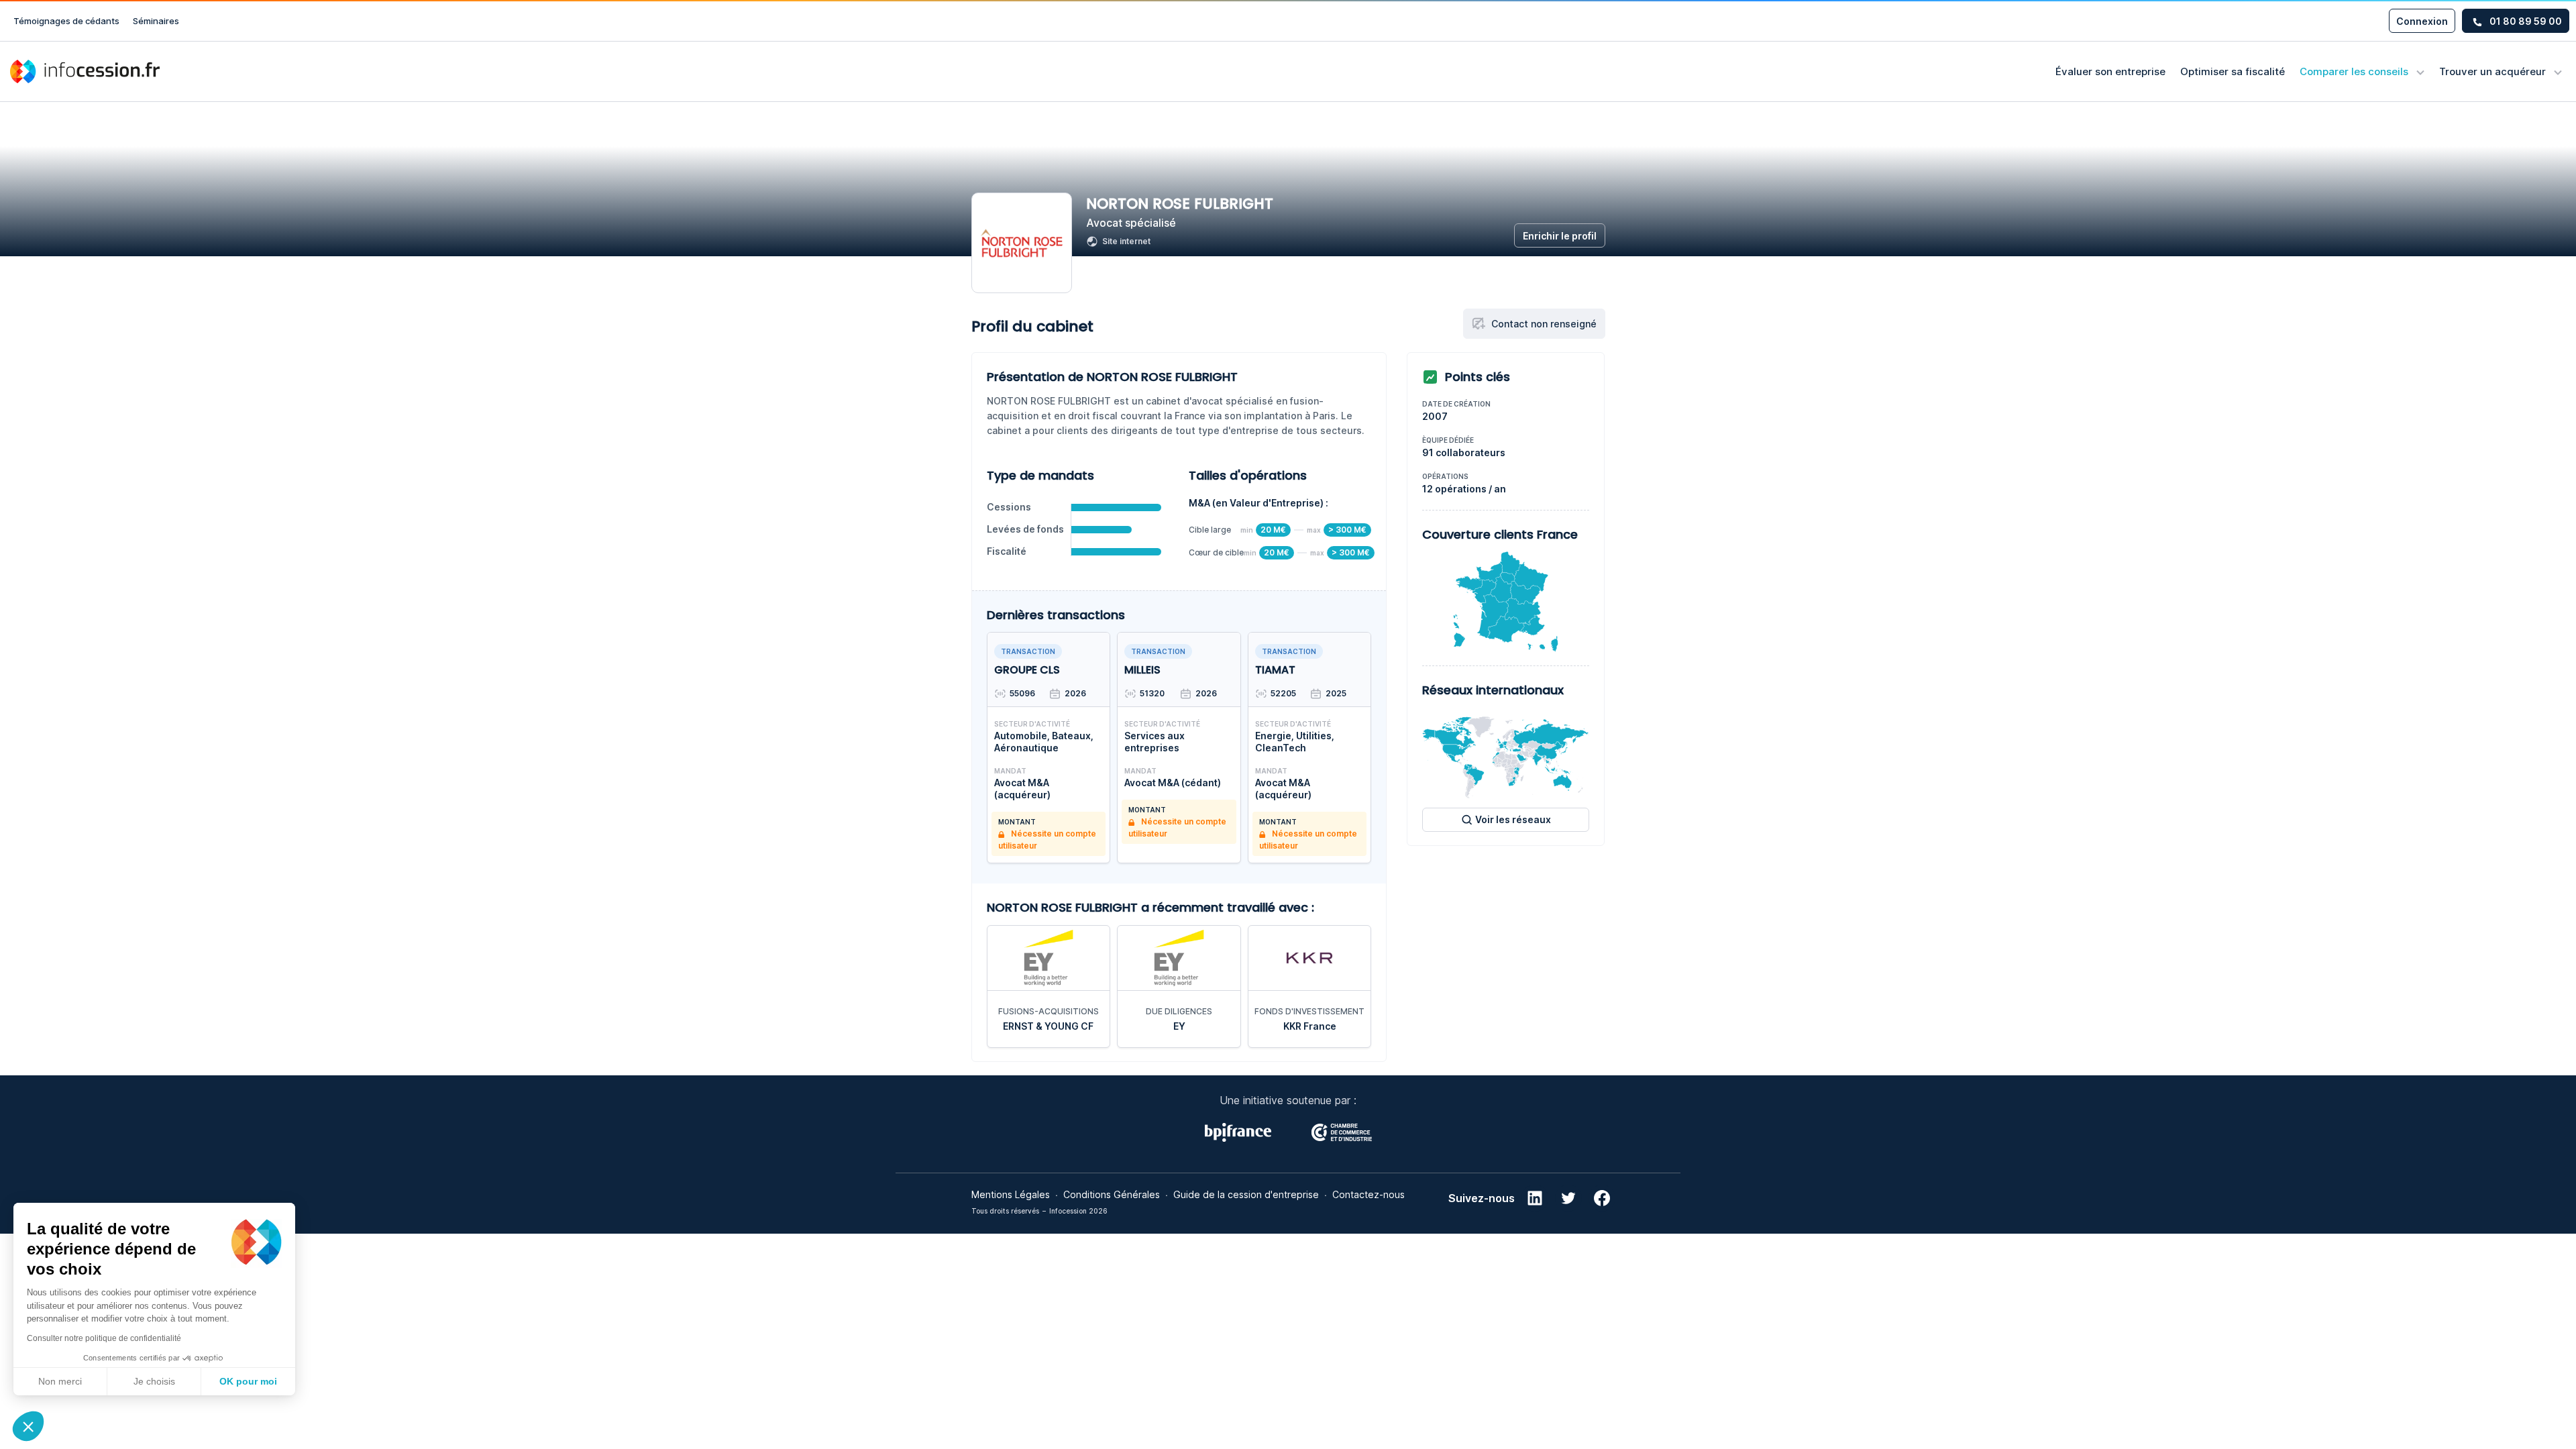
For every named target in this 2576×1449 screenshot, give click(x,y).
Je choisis (154, 1381)
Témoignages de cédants (66, 21)
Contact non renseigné (1544, 324)
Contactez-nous (1368, 1194)
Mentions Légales (1011, 1194)
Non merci (60, 1381)
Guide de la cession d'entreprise (1246, 1194)
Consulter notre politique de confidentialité (104, 1338)
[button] (28, 1426)
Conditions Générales (1112, 1194)
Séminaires (156, 21)
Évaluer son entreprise (2110, 71)
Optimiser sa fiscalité (2233, 71)
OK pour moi (248, 1381)
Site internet (1126, 241)
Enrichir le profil (1560, 236)
